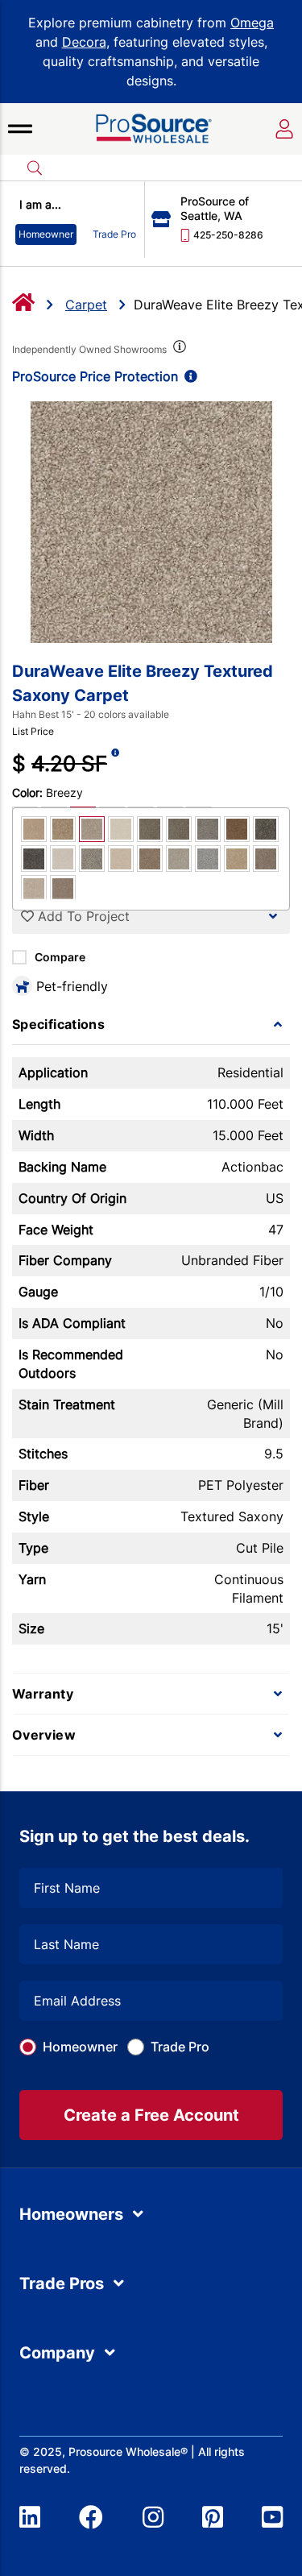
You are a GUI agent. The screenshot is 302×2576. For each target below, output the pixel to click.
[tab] (151, 1024)
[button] (20, 129)
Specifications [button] (58, 1024)
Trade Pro (180, 2047)
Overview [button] (44, 1735)
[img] (178, 350)
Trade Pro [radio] (114, 234)
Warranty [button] (43, 1694)
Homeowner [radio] (46, 234)
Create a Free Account (151, 2115)
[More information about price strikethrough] (115, 763)
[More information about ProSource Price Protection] (188, 376)
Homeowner (80, 2047)
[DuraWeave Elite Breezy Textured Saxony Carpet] (151, 522)
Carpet (86, 305)
